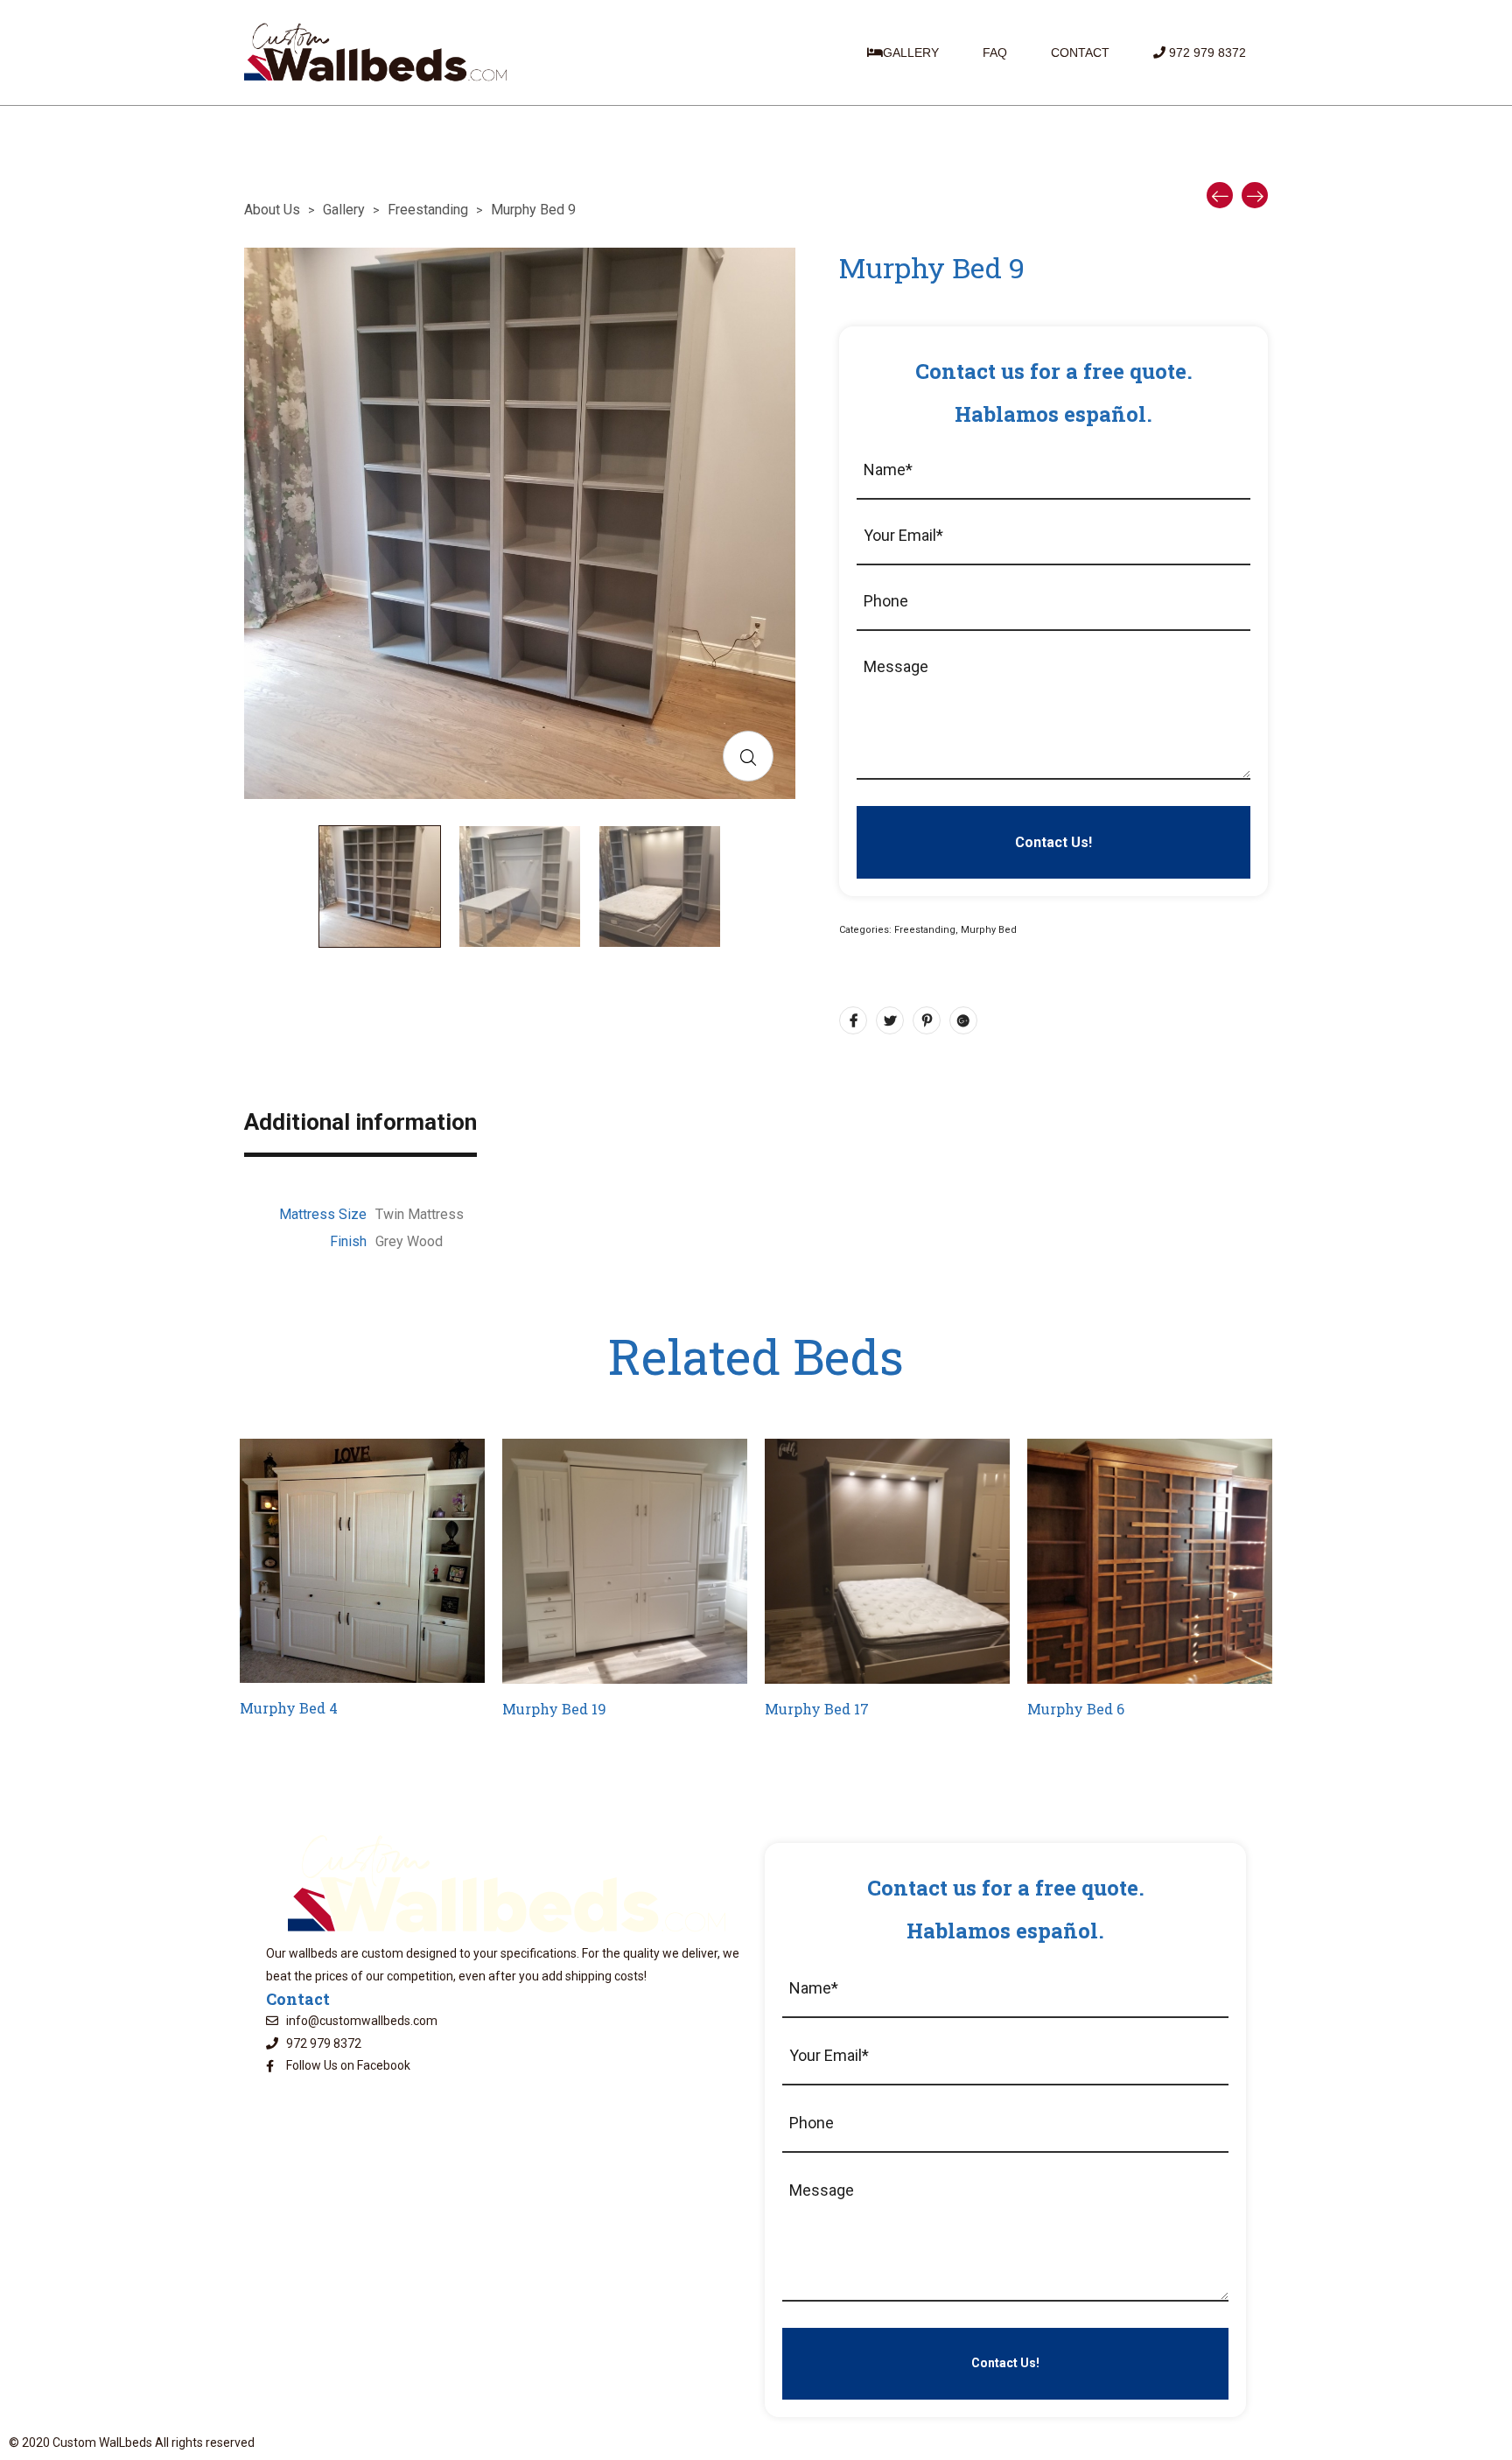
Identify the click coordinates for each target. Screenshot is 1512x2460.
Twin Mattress (420, 1214)
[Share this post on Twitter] (890, 1020)
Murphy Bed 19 (554, 1709)
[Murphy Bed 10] (1255, 195)
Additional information (360, 1124)
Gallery (344, 210)
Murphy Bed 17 (817, 1709)
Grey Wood (409, 1241)
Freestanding (428, 210)
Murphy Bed (989, 930)
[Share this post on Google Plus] (963, 1020)
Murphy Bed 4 (289, 1708)
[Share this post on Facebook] (853, 1020)
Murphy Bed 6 (1076, 1709)
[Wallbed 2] (1220, 195)
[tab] (360, 1135)
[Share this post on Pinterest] (927, 1020)
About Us (272, 210)
